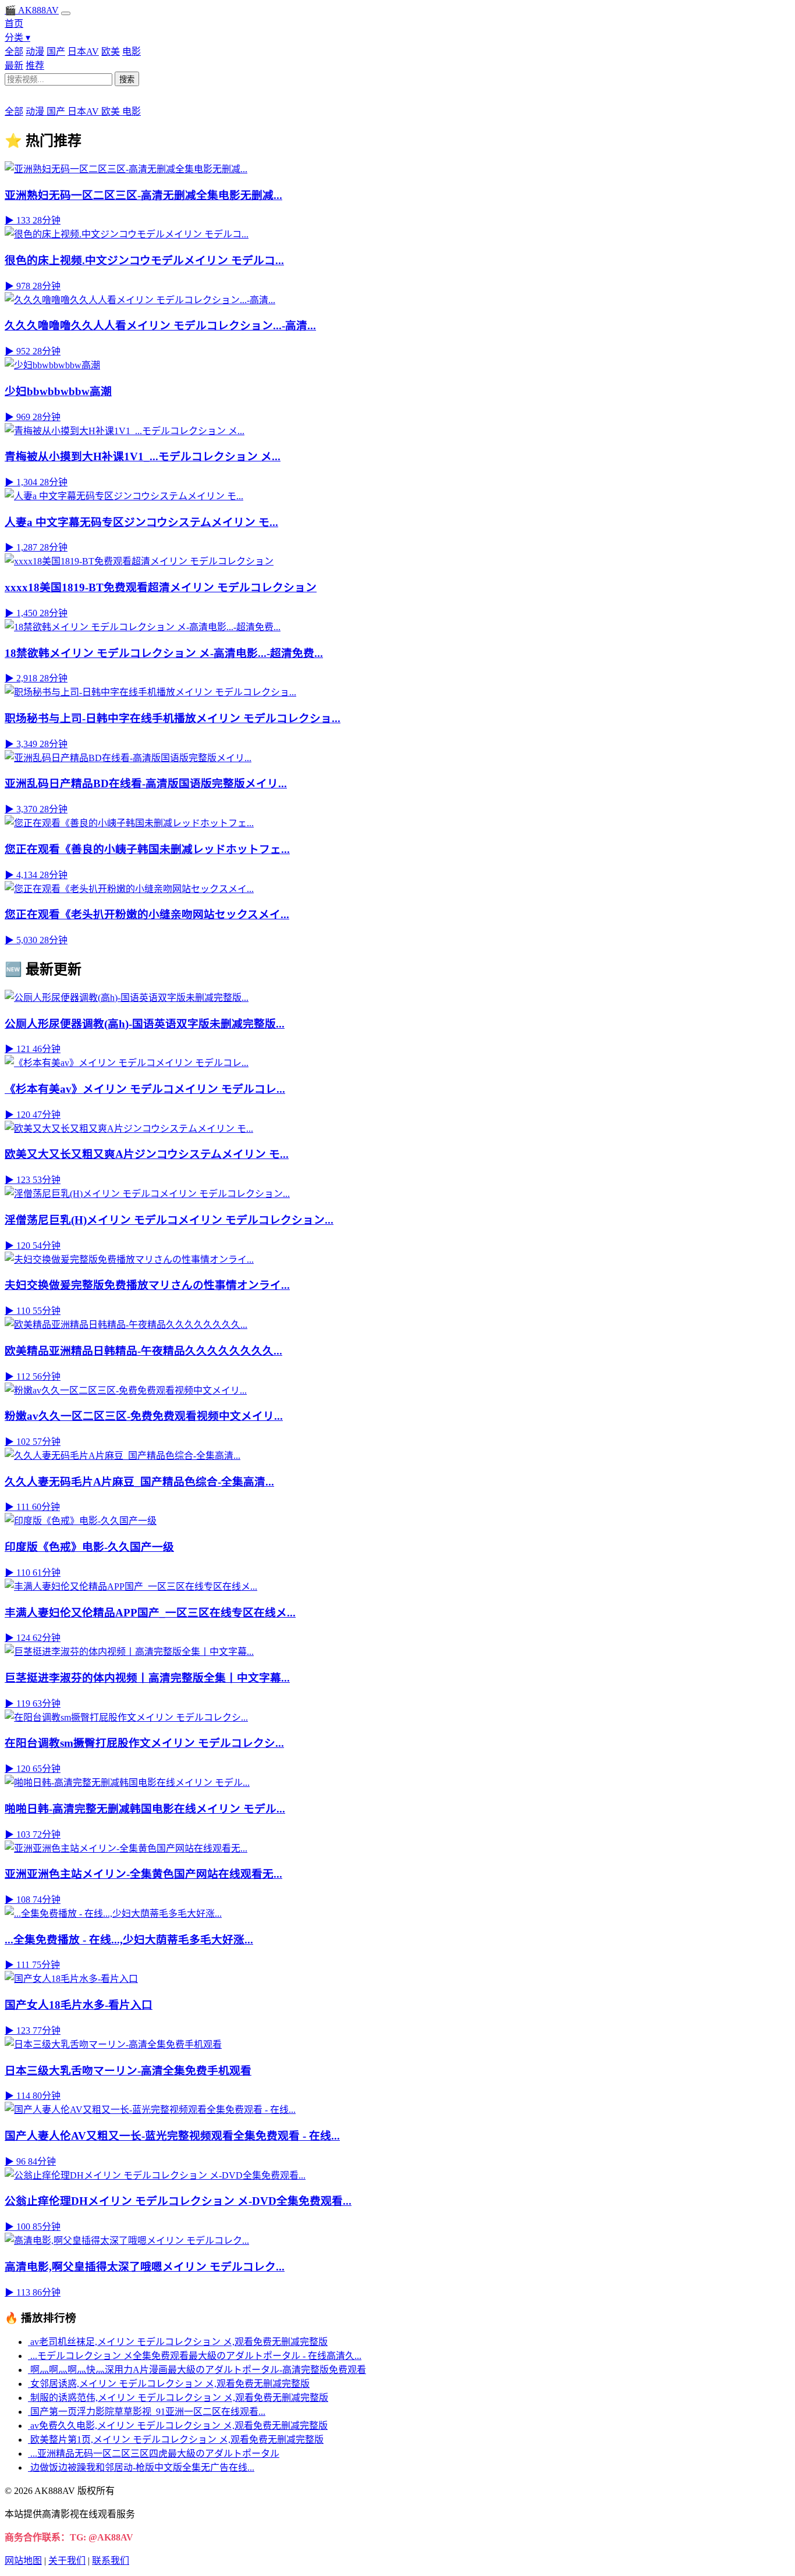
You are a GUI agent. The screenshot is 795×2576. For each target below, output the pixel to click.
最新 (14, 65)
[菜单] (66, 13)
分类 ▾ (17, 38)
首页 (14, 24)
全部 (14, 51)
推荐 (35, 65)
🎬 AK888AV (32, 10)
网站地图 (23, 2561)
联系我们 (111, 2561)
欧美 (111, 51)
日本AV (83, 51)
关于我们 (67, 2561)
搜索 (127, 79)
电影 (132, 51)
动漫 (35, 51)
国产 (56, 51)
